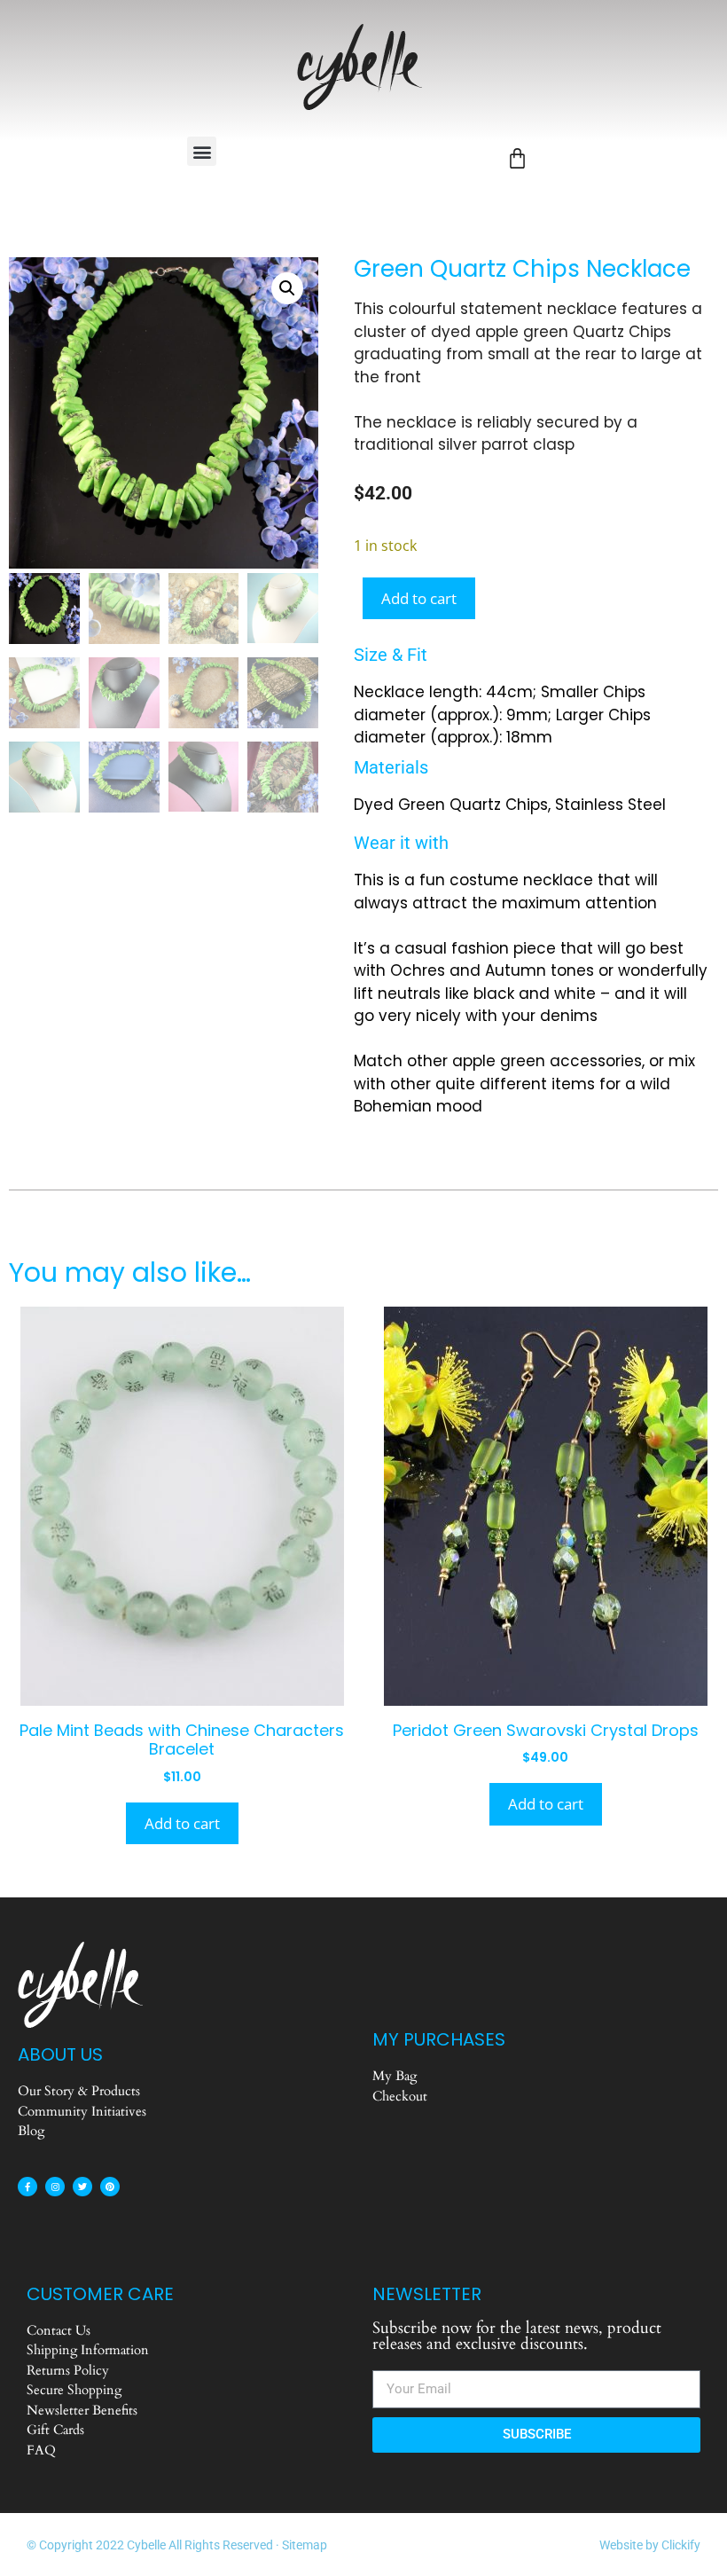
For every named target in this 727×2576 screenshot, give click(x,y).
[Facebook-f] (27, 2187)
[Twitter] (82, 2187)
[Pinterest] (110, 2187)
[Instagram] (55, 2187)
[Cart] (517, 158)
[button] (202, 151)
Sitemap (305, 2545)
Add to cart (419, 598)
